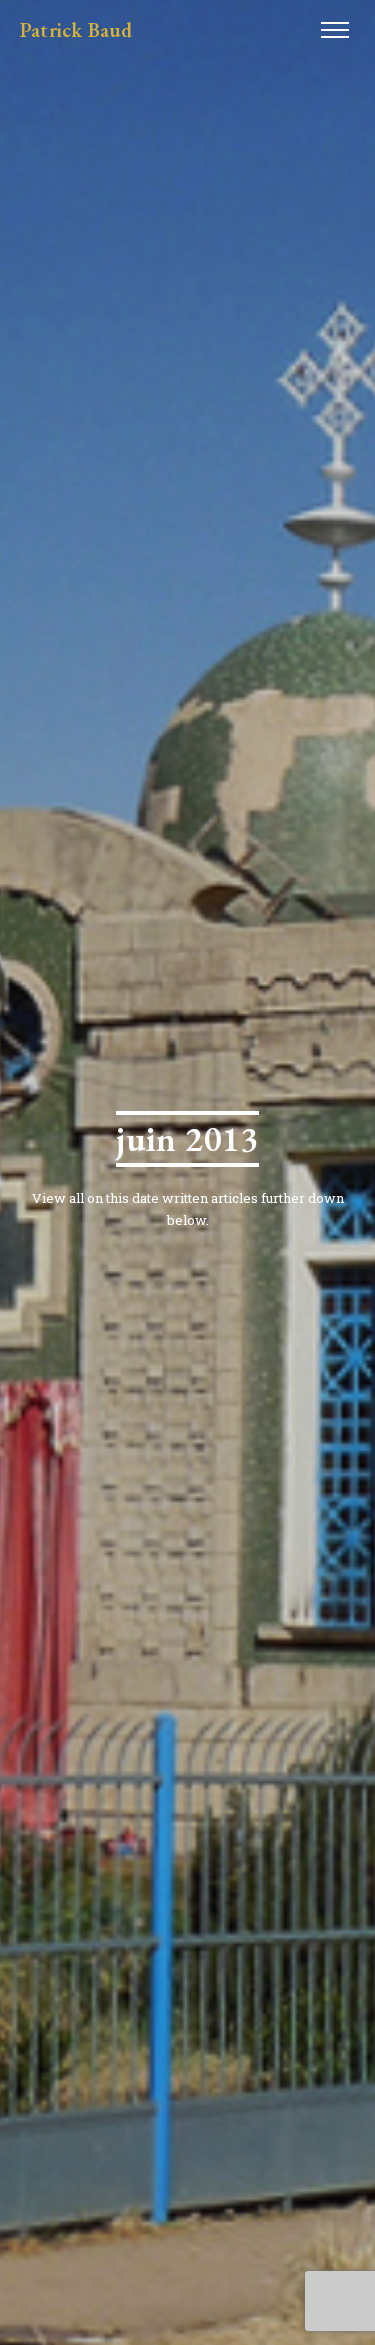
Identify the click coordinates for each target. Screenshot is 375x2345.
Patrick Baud (76, 30)
